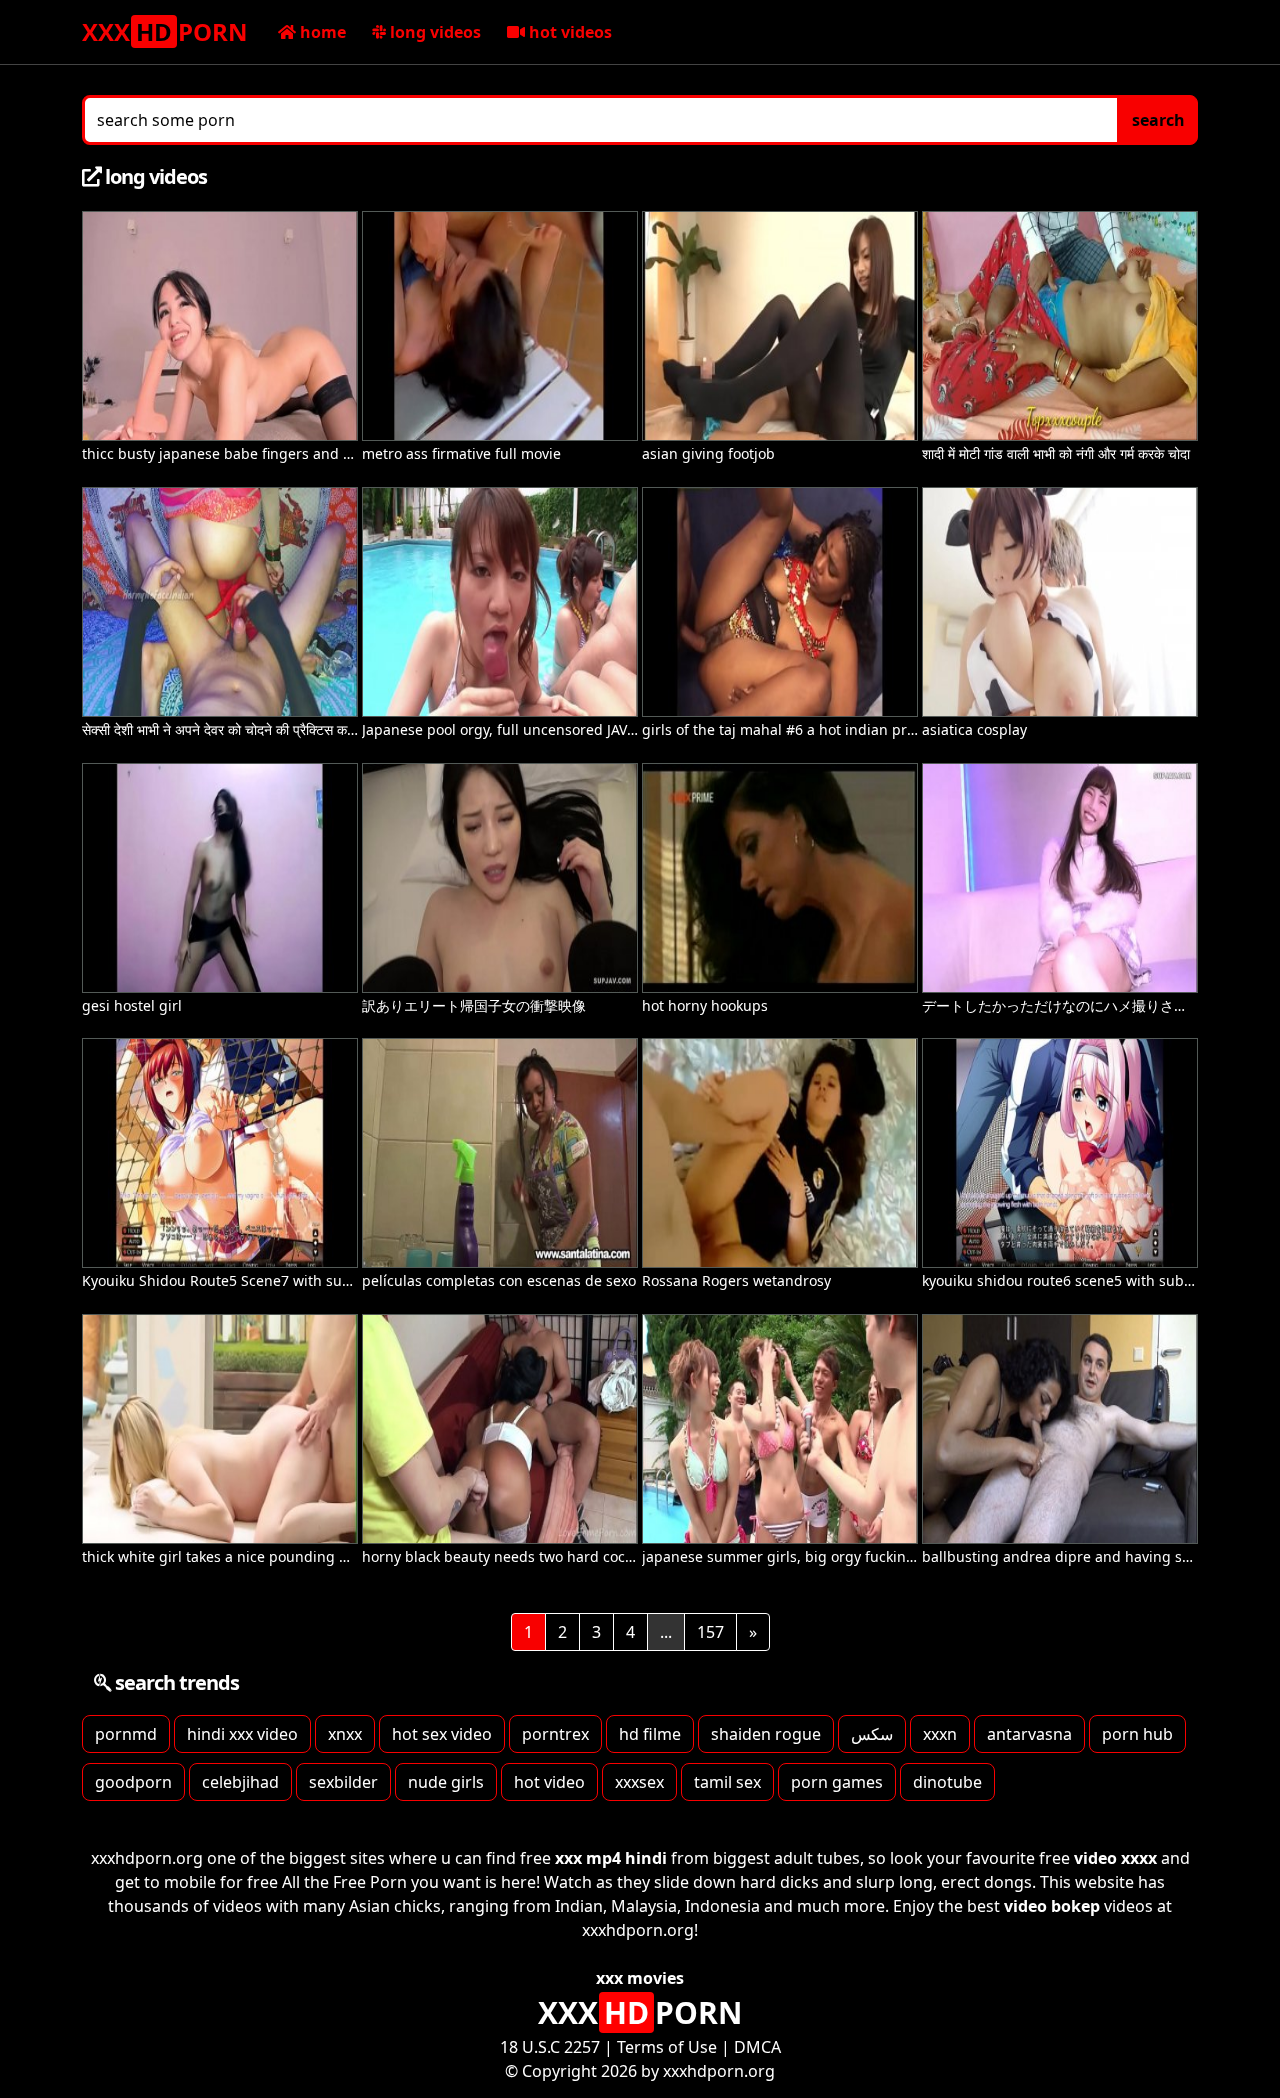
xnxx (345, 1734)
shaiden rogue (766, 1734)
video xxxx (1115, 1858)
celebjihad (240, 1782)
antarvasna (1029, 1734)
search (1158, 120)
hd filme (650, 1734)
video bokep (1052, 1906)
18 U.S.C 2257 (550, 2047)
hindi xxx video (242, 1734)
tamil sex (727, 1782)
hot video (549, 1782)
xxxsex (639, 1782)
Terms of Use (667, 2047)
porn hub (1137, 1734)
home (321, 32)
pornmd (126, 1734)
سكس (872, 1734)
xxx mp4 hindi (611, 1858)
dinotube (947, 1782)
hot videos (568, 32)
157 (710, 1632)
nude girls (446, 1782)
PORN (165, 31)
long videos (433, 32)
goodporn (133, 1782)
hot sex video (442, 1734)
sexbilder (343, 1782)
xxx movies (640, 1978)
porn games (837, 1782)
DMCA (757, 2047)
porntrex (555, 1734)
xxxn (940, 1734)
